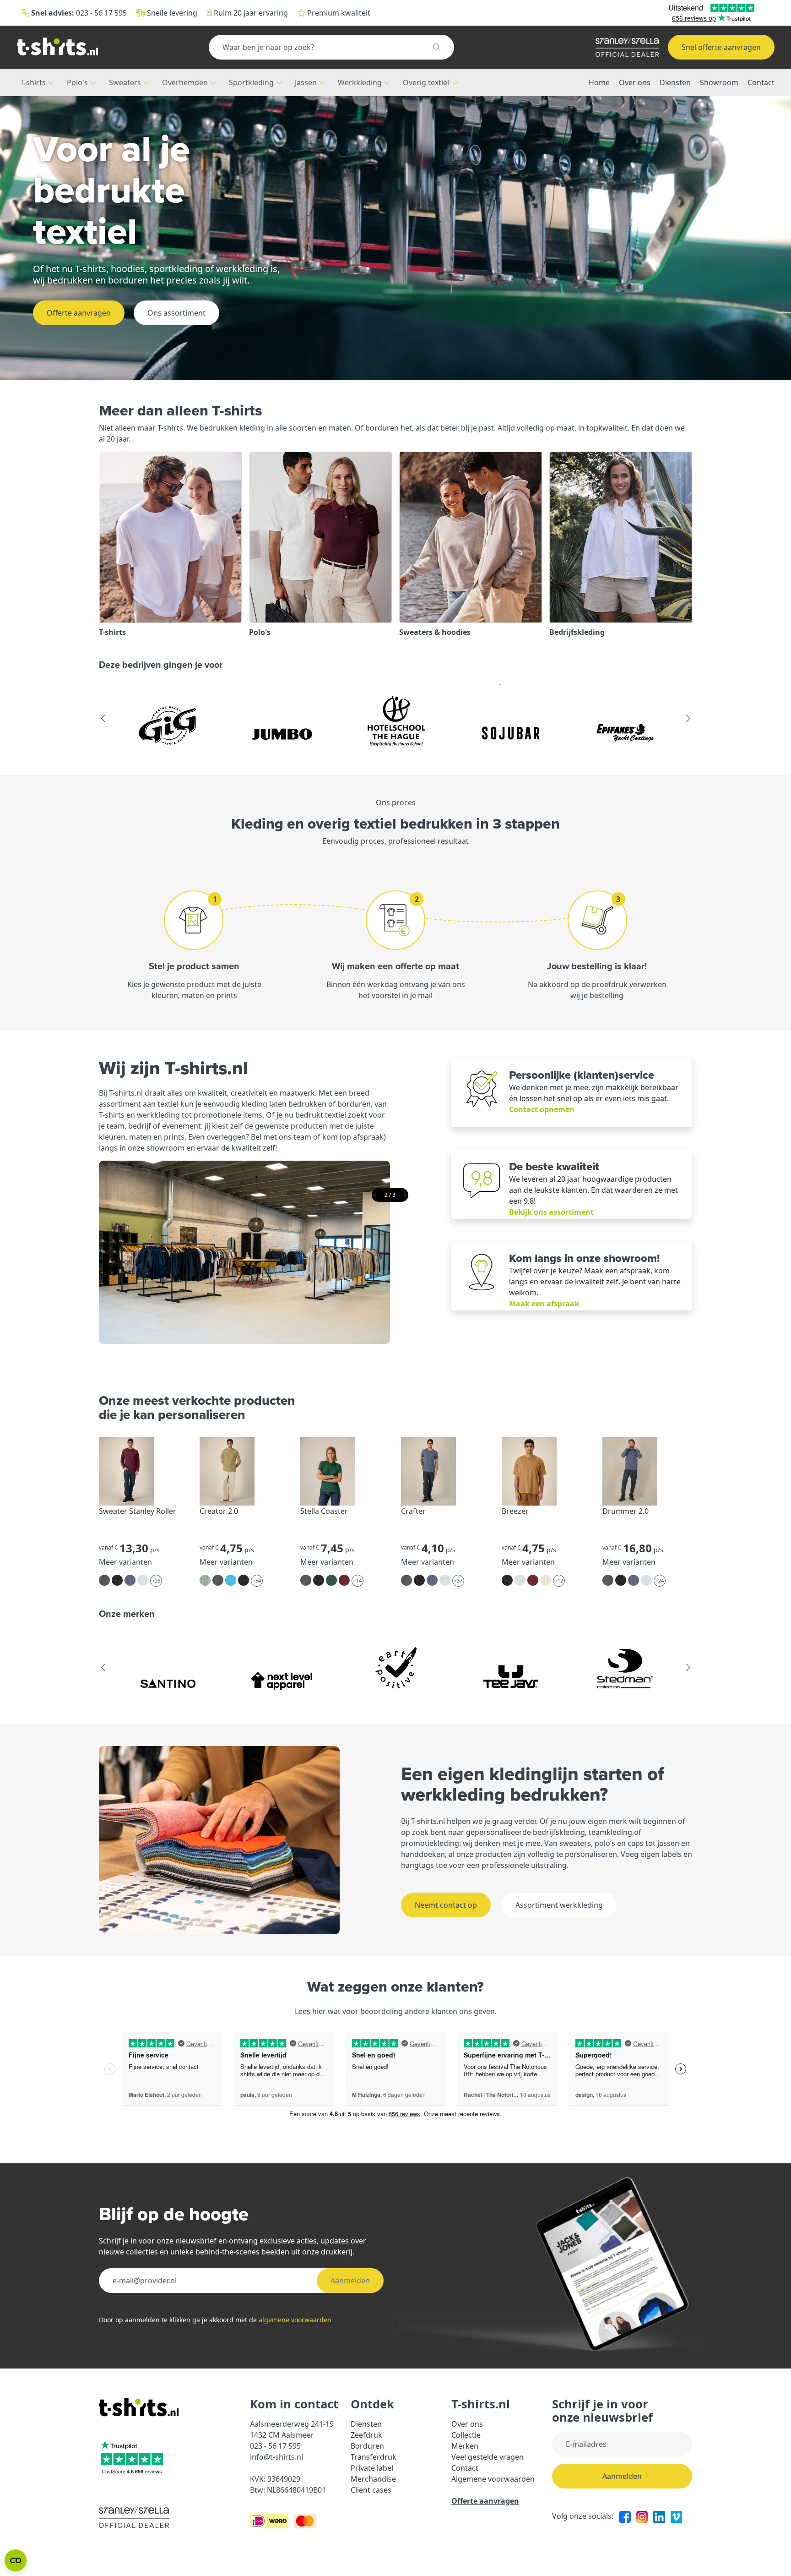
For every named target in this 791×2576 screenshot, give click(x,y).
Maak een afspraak (544, 1304)
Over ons (635, 82)
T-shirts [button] (34, 82)
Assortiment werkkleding (559, 1905)
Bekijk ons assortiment (551, 1212)
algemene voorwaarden (295, 2320)
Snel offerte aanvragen (721, 47)
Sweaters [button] (126, 82)
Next (688, 719)
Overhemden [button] (186, 82)
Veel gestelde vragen (488, 2457)
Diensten (675, 82)
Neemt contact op (446, 1905)
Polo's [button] (78, 82)
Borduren (367, 2446)
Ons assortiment (176, 313)
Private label (372, 2468)
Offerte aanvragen (79, 313)
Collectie (466, 2435)
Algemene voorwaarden (493, 2479)
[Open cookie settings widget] (16, 2560)
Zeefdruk (366, 2435)
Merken (465, 2446)
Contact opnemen (542, 1109)
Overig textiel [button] (427, 82)
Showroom (719, 82)
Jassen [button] (307, 82)
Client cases (371, 2490)
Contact (761, 82)
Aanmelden (350, 2281)
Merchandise (373, 2479)
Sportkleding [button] (252, 82)
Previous (103, 719)
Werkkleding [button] (361, 82)
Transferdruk (374, 2457)
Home (599, 82)
